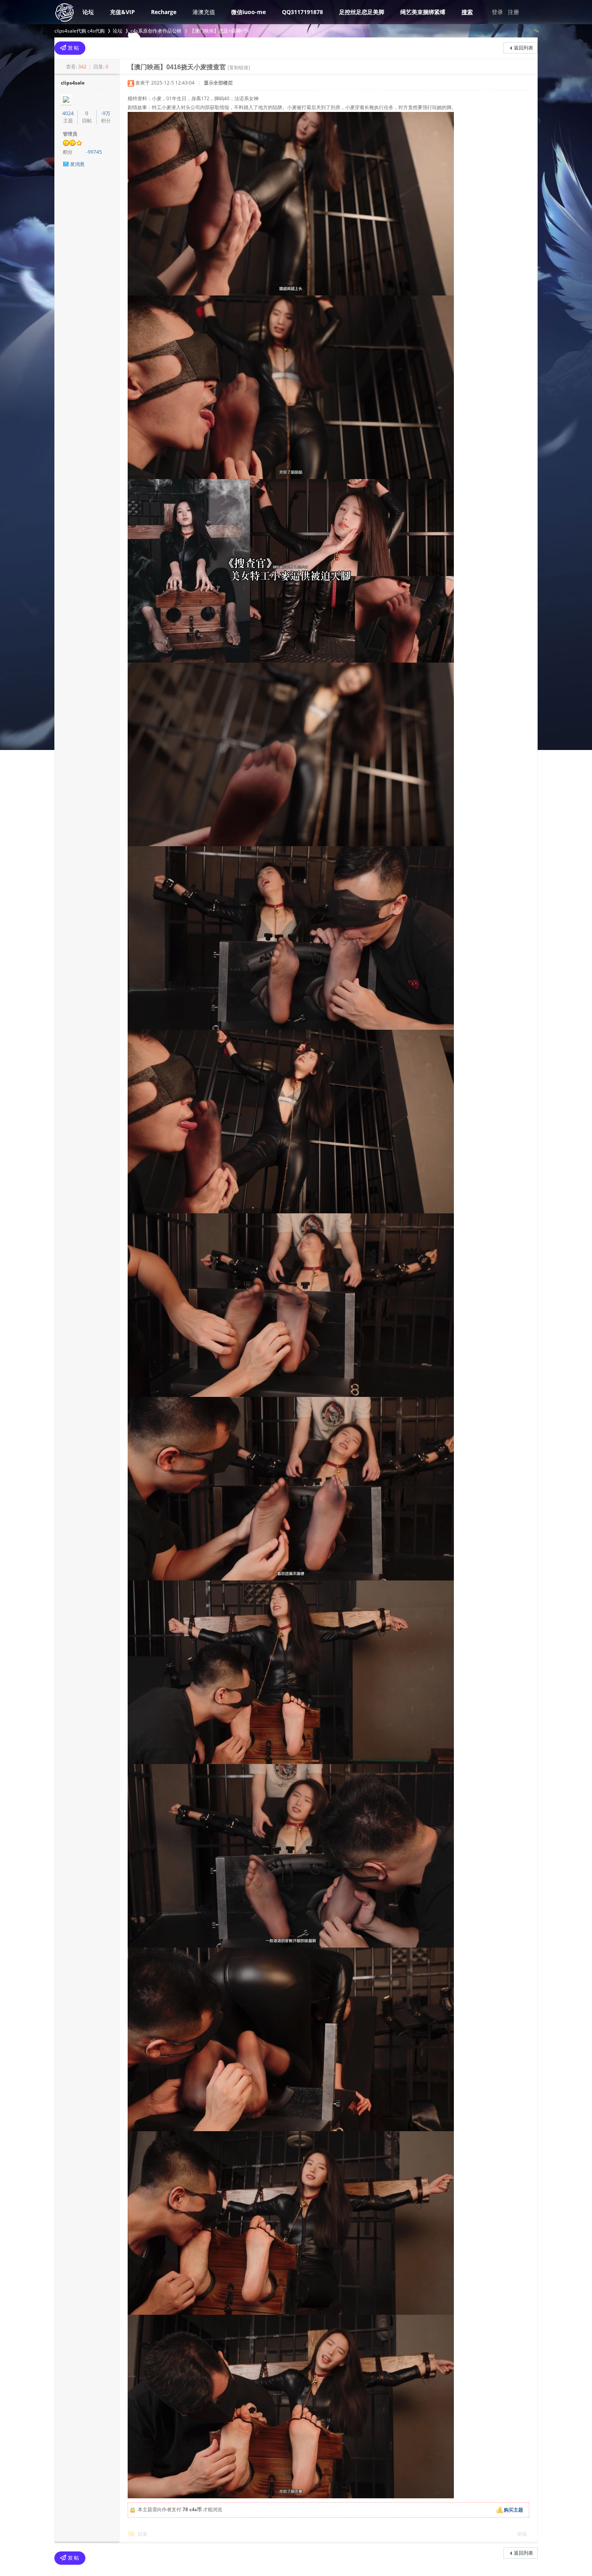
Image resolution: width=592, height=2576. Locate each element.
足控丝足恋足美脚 (362, 12)
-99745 (94, 152)
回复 (143, 2534)
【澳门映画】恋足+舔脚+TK (219, 31)
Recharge (164, 12)
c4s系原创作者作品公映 (156, 31)
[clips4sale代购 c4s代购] (64, 21)
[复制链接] (239, 67)
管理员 (70, 134)
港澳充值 (204, 12)
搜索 (467, 12)
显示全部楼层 (218, 83)
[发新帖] (70, 48)
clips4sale (73, 83)
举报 (522, 2534)
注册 (513, 12)
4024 (68, 113)
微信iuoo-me (248, 12)
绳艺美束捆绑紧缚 (423, 12)
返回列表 (524, 48)
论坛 (88, 12)
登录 (497, 12)
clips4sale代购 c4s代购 (80, 31)
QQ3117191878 (302, 12)
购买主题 (513, 2510)
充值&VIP (122, 12)
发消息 (77, 164)
